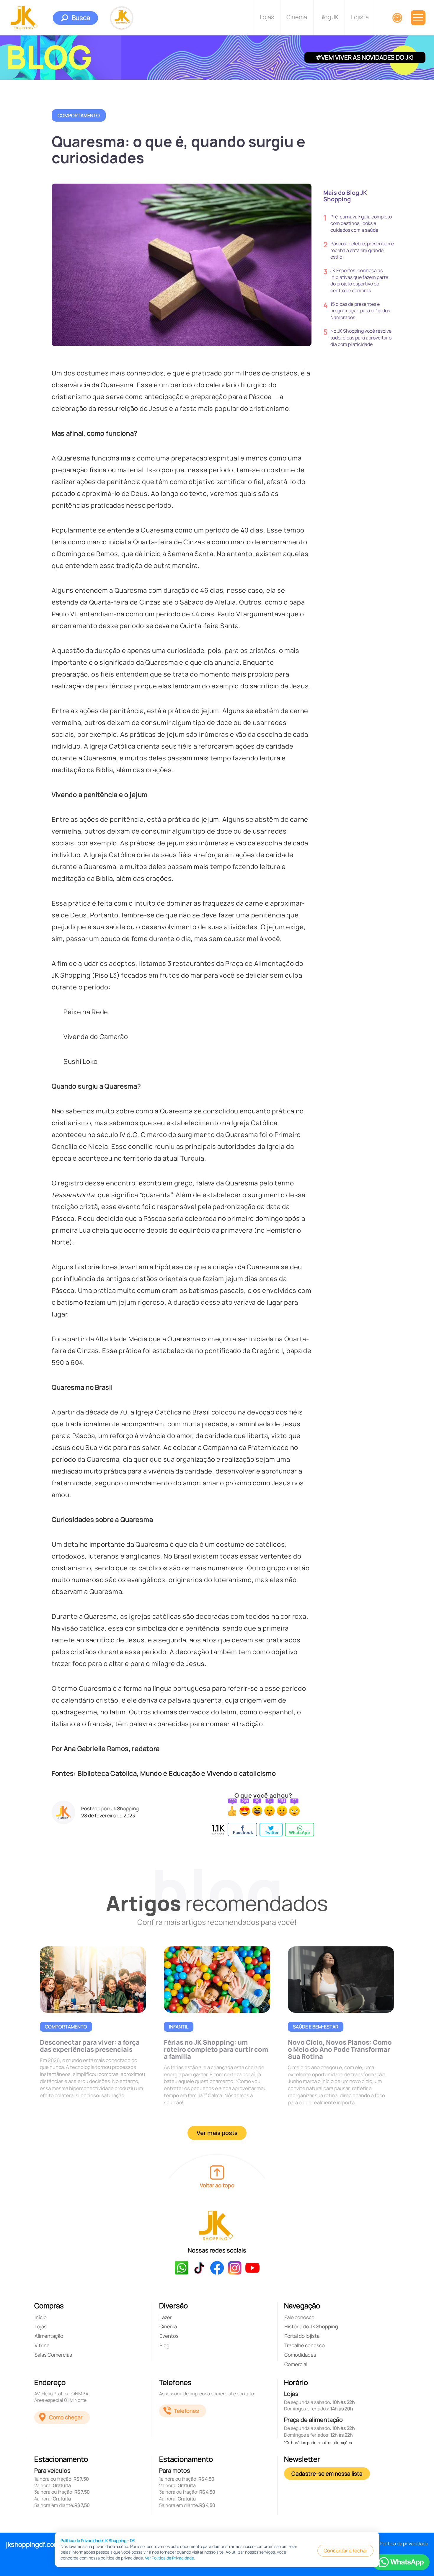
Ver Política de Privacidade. (170, 2558)
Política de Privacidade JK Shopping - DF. (98, 2540)
